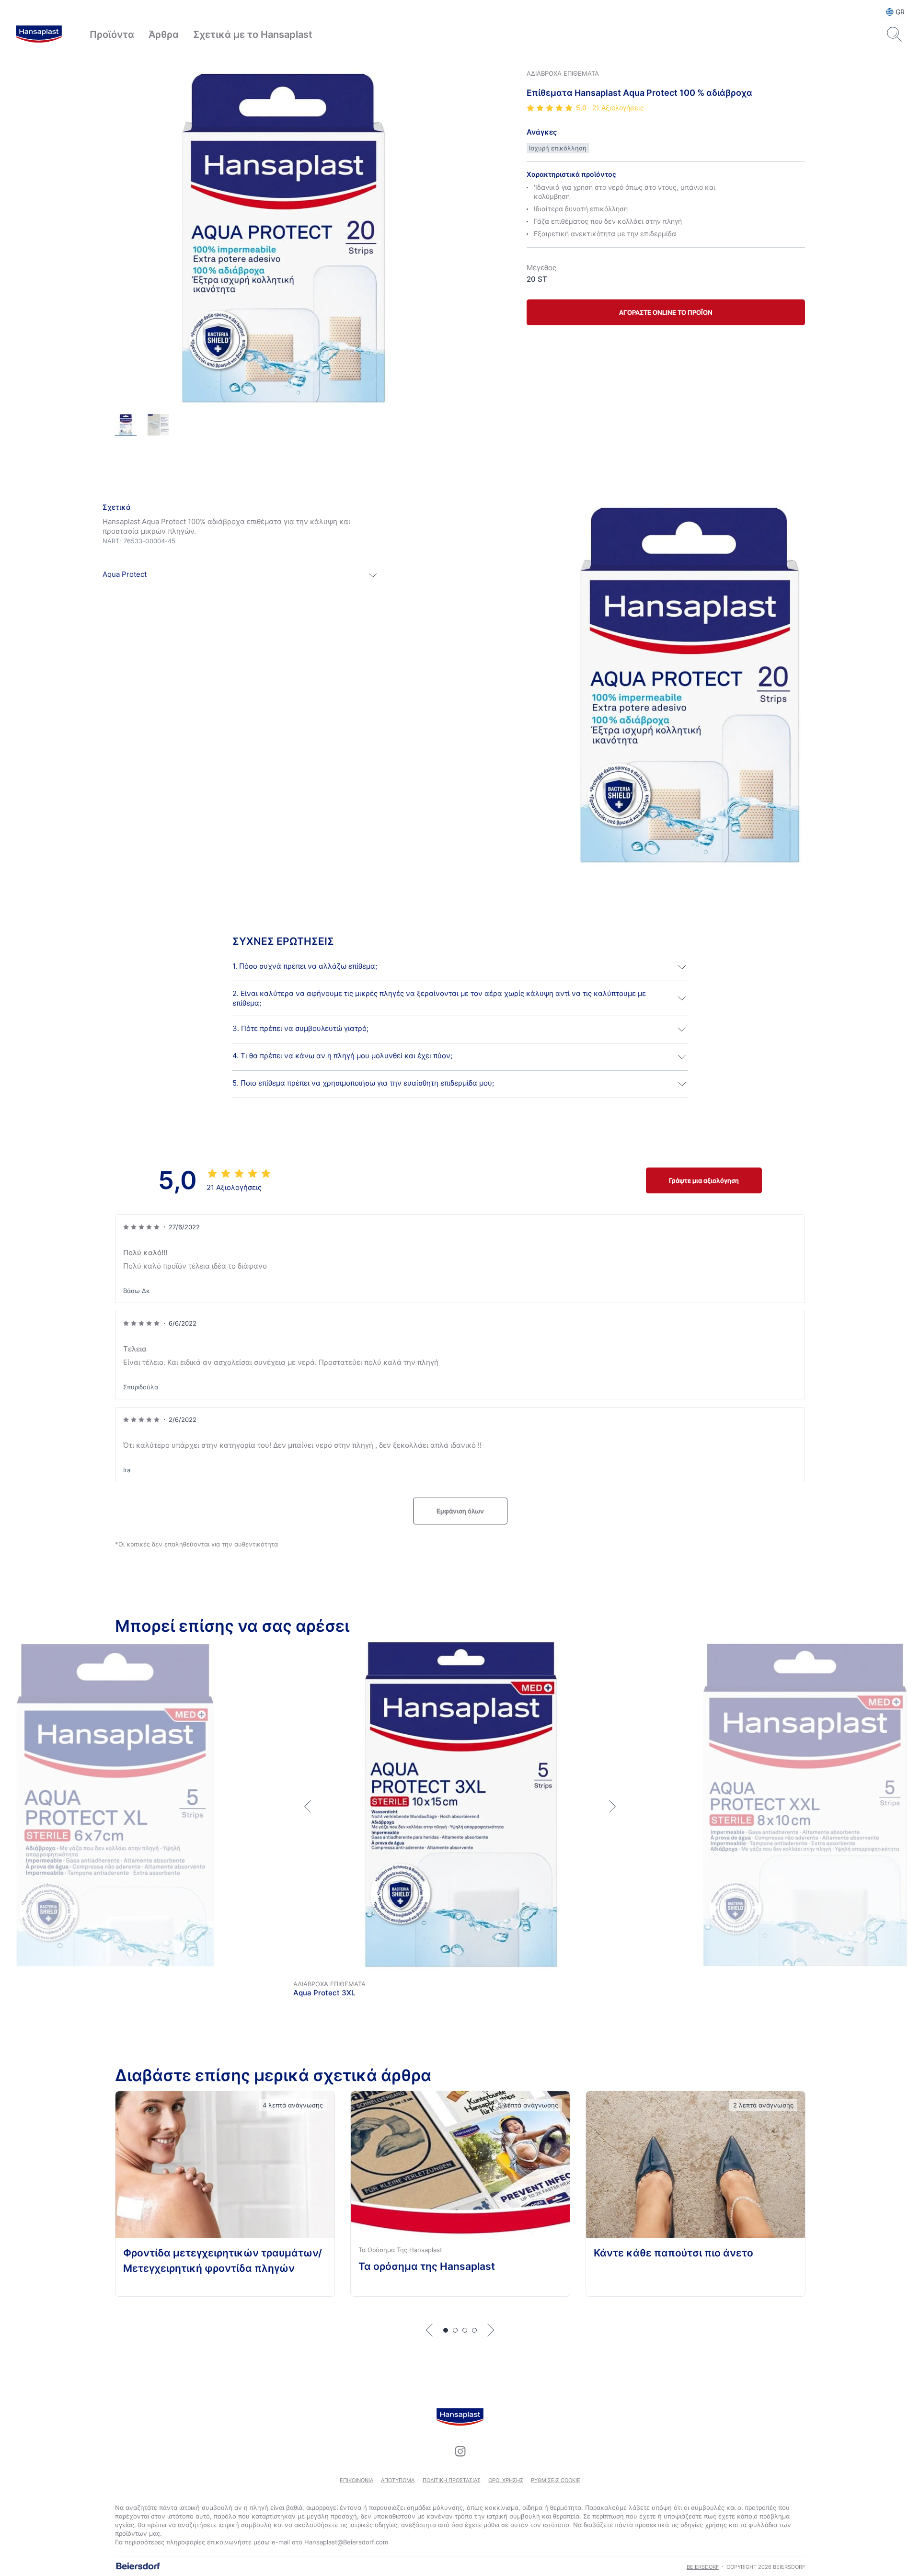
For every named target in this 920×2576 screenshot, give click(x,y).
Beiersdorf (703, 2567)
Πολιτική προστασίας (452, 2480)
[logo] (39, 34)
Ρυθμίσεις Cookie (556, 2480)
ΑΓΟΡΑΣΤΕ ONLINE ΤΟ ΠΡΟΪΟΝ (666, 312)
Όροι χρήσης (506, 2480)
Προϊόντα (112, 34)
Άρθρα (164, 34)
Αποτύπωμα (398, 2480)
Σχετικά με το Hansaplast (253, 34)
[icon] (460, 2451)
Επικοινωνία (356, 2480)
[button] (241, 575)
